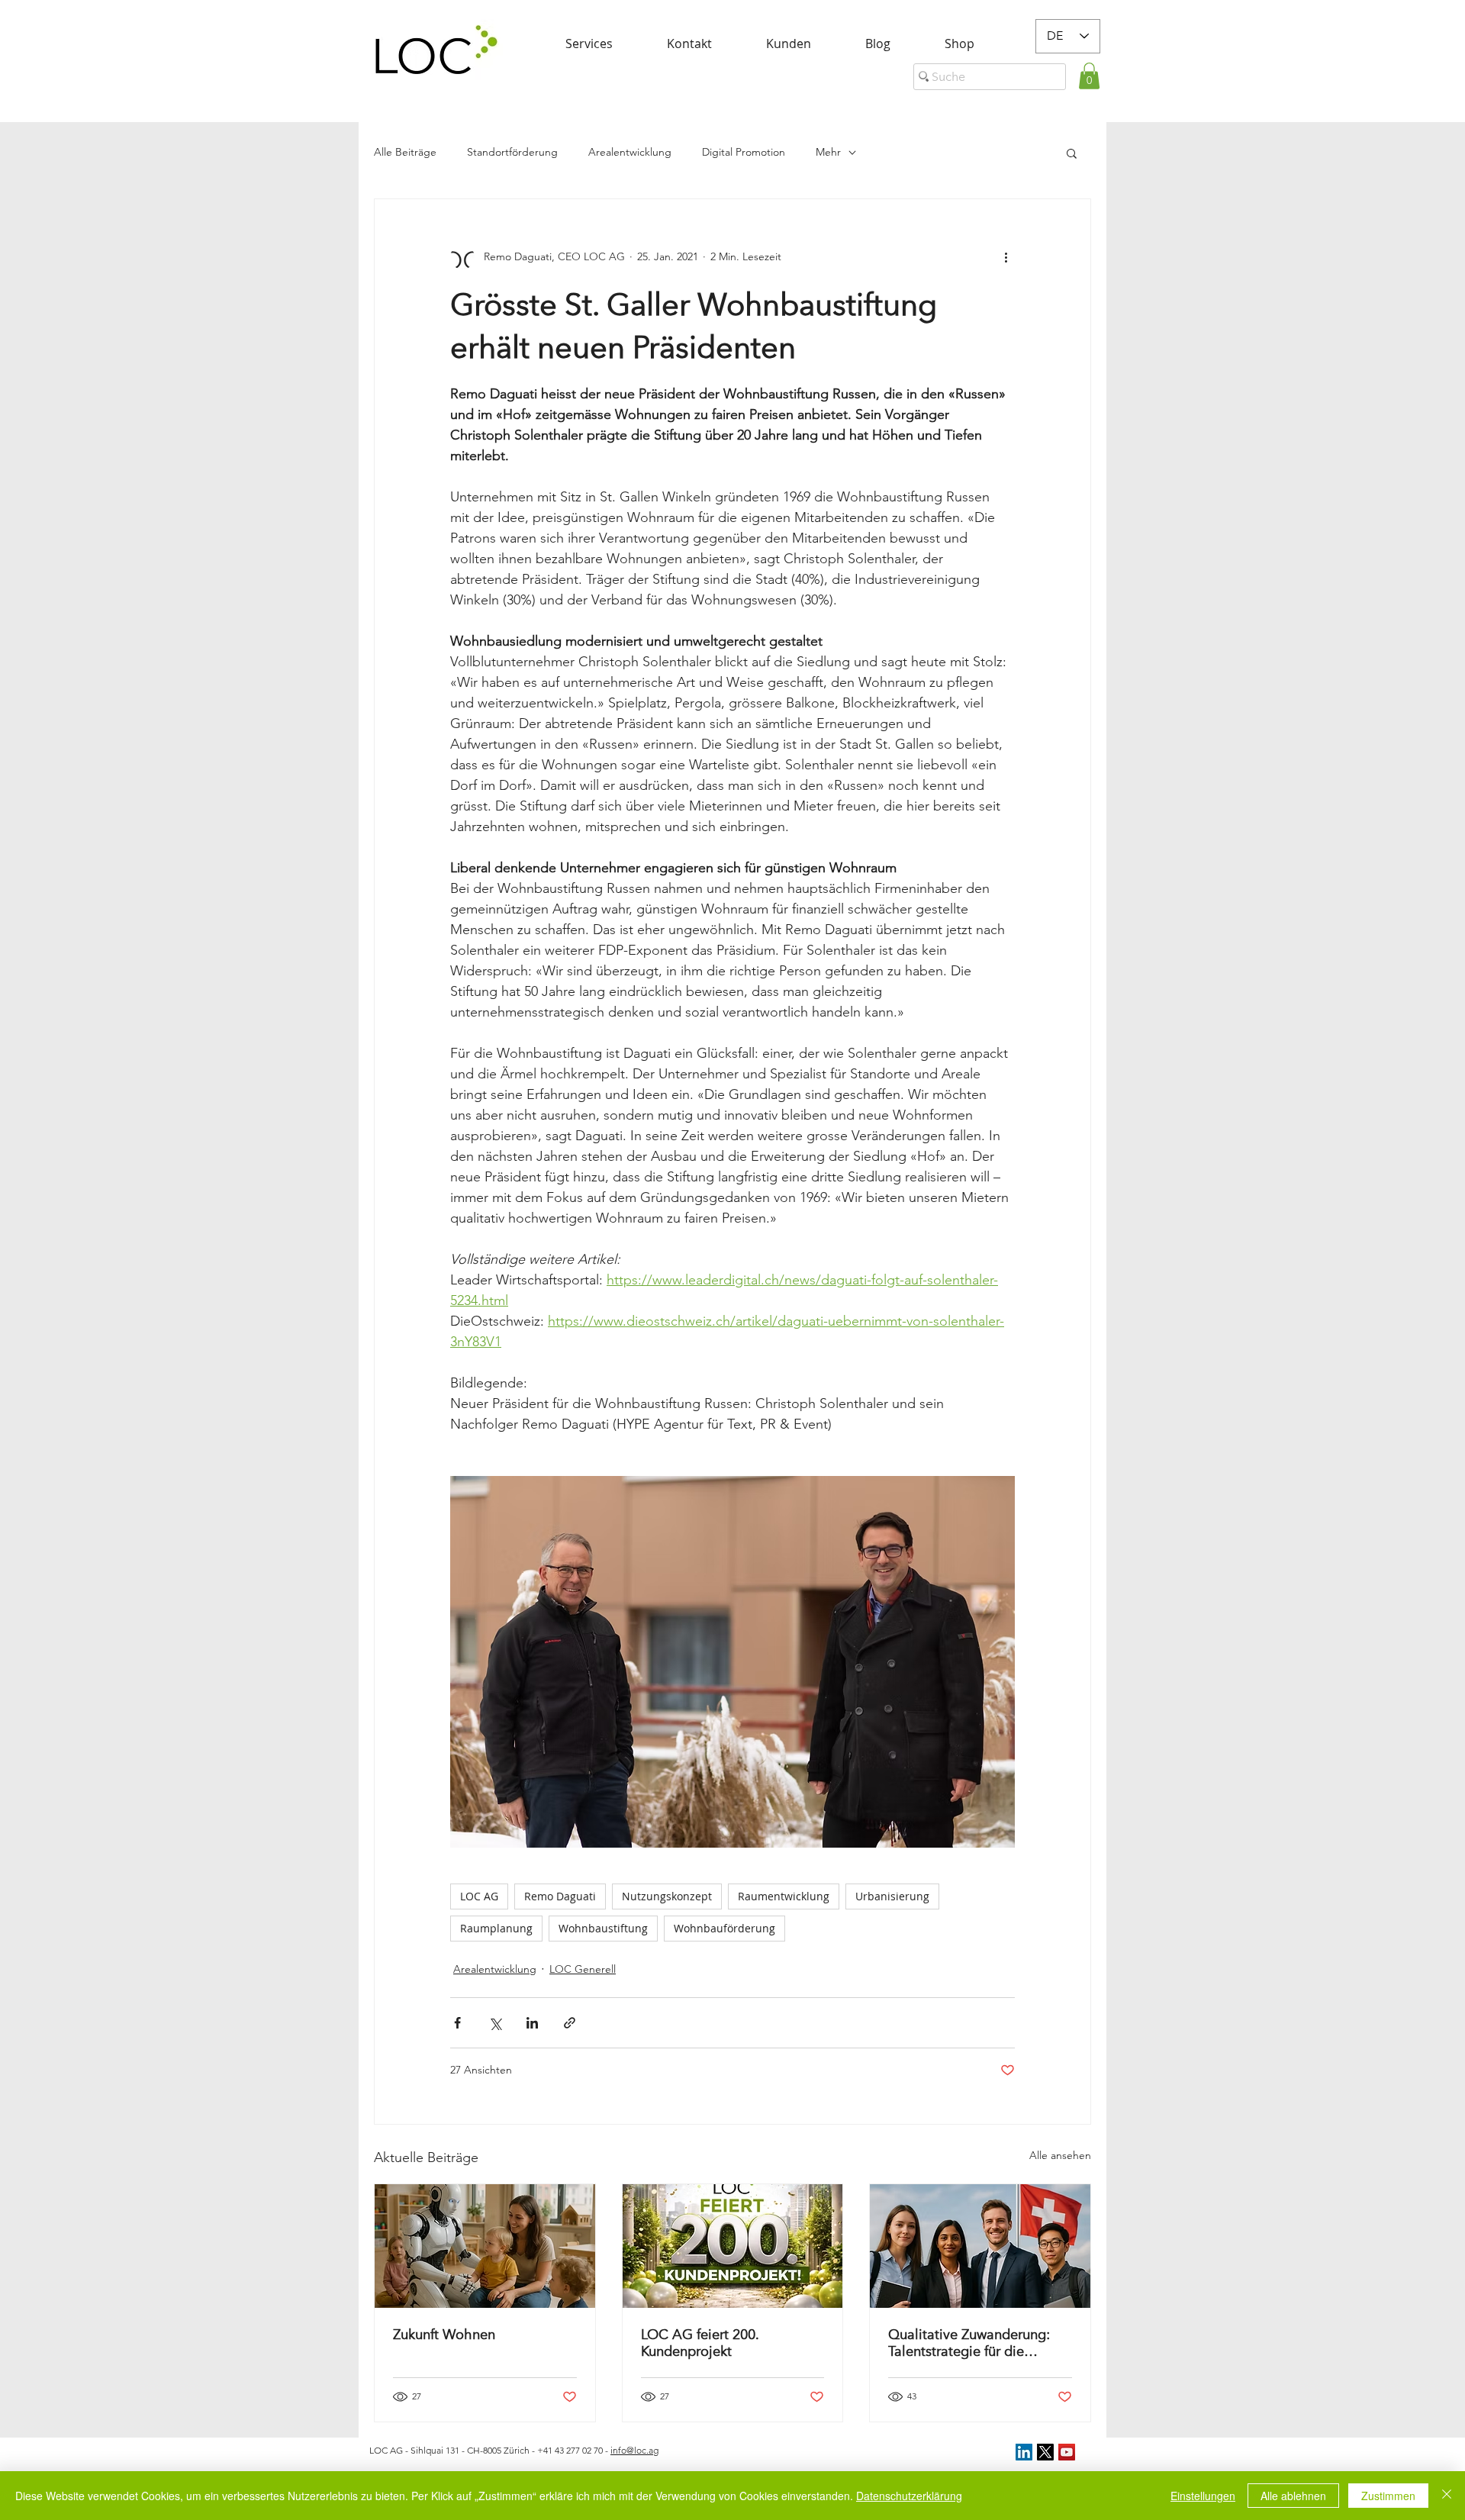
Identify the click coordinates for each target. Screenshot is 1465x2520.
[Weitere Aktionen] (1006, 257)
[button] (1089, 76)
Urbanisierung (892, 1896)
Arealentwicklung (630, 152)
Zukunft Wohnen (444, 2335)
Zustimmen (1388, 2496)
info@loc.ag (634, 2450)
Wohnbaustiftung (603, 1928)
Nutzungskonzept (667, 1896)
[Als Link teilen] (570, 2023)
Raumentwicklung (784, 1896)
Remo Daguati (560, 1896)
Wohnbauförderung (724, 1928)
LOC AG (479, 1896)
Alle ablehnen (1293, 2496)
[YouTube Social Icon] (1067, 2452)
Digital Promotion (744, 152)
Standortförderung (512, 152)
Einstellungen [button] (1203, 2496)
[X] (1045, 2452)
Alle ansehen (1060, 2155)
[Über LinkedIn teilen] (532, 2023)
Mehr (828, 152)
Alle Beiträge (405, 152)
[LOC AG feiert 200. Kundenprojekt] (733, 2246)
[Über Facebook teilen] (457, 2023)
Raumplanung (496, 1928)
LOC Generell (583, 1969)
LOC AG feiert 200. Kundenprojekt (700, 2343)
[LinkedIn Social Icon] (1024, 2452)
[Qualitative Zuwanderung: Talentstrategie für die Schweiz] (980, 2246)
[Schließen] (1447, 2496)
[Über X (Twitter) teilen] (495, 2023)
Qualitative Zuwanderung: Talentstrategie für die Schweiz (969, 2343)
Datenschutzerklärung (909, 2496)
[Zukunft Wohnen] (485, 2246)
